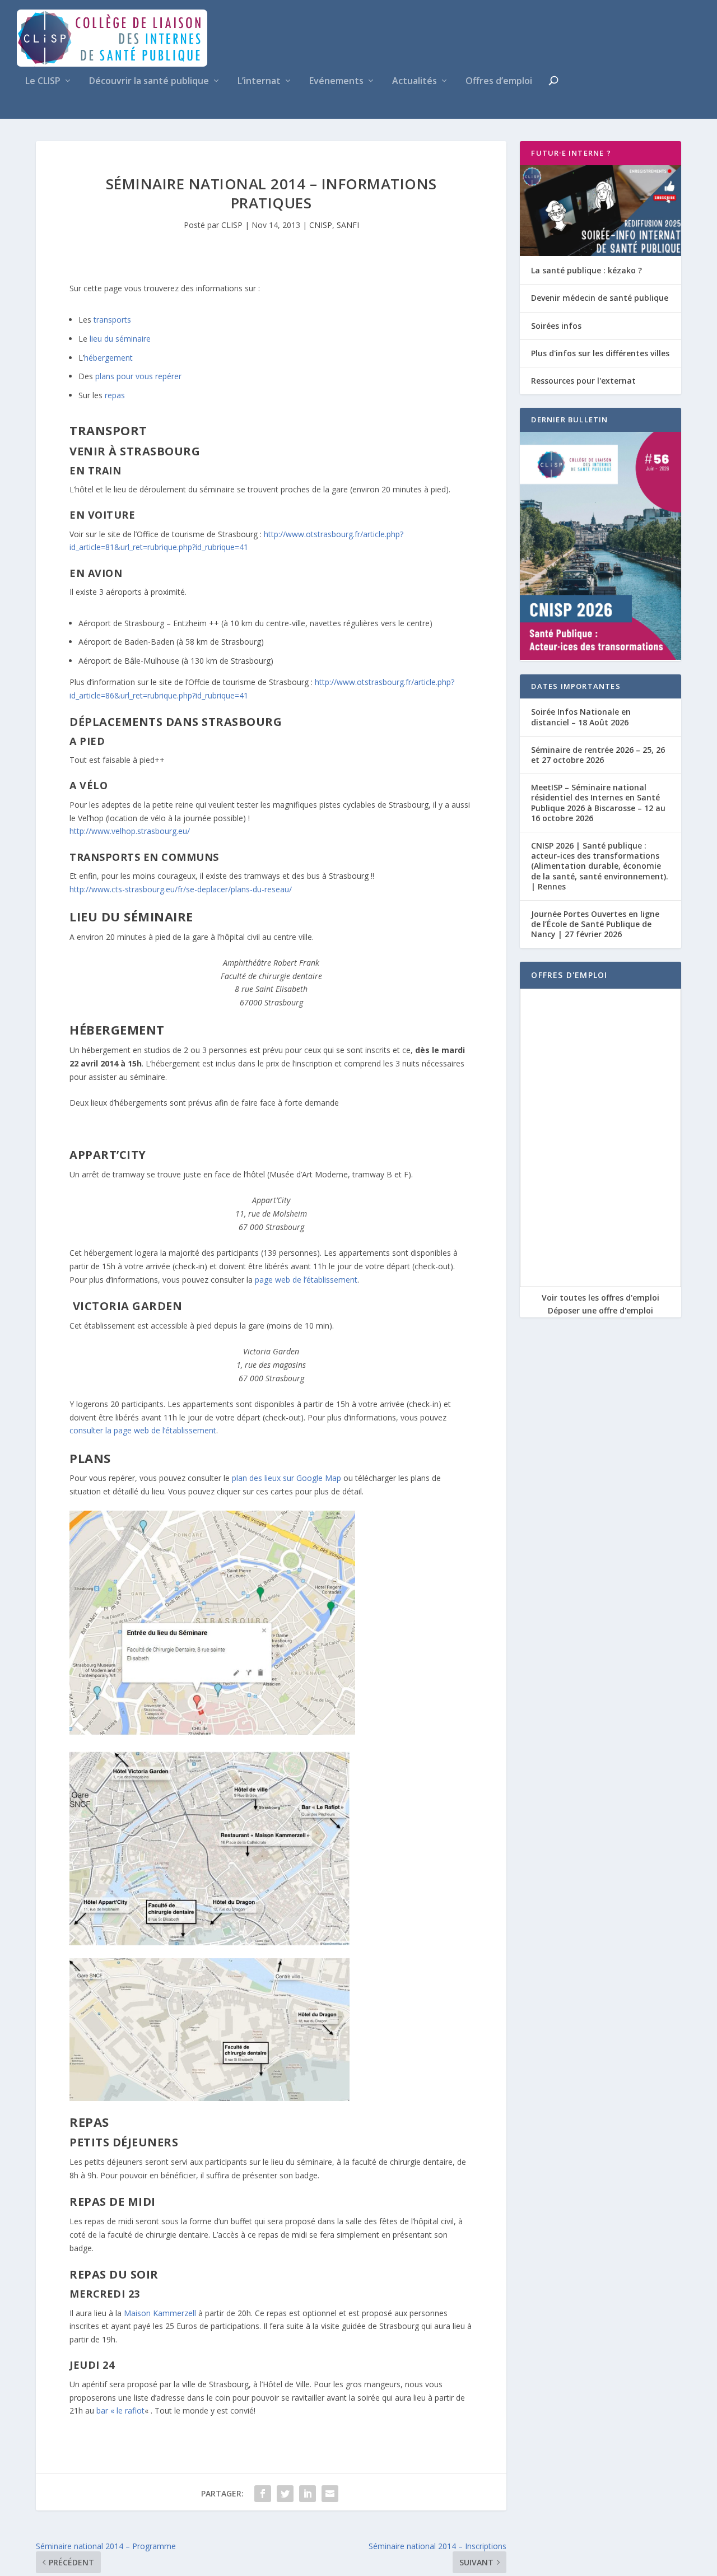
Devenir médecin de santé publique (600, 298)
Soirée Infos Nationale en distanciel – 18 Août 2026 (581, 717)
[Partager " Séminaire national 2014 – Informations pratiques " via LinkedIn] (308, 2494)
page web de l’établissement (306, 1280)
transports (112, 320)
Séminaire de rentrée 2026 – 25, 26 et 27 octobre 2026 (598, 755)
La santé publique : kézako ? (586, 270)
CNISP (321, 225)
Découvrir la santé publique (149, 81)
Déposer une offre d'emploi (600, 1310)
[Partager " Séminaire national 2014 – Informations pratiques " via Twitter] (285, 2494)
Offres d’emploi (499, 81)
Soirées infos (556, 326)
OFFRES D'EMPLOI (569, 975)
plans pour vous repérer (138, 376)
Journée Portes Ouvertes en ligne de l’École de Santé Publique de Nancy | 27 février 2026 (595, 924)
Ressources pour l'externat (583, 381)
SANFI (348, 225)
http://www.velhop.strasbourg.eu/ (130, 831)
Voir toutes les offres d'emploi (600, 1298)
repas (115, 395)
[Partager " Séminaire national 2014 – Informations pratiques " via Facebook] (263, 2494)
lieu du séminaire (120, 339)
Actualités (415, 81)
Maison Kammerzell (160, 2313)
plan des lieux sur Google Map (287, 1478)
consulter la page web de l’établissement (143, 1430)
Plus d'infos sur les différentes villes (600, 353)
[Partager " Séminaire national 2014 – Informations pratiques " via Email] (330, 2494)
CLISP (232, 225)
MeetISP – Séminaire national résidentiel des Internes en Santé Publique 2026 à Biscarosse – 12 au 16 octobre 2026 (598, 803)
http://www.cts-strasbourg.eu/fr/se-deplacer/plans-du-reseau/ (181, 889)
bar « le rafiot (120, 2410)
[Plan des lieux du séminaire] (212, 1732)
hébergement (108, 358)
